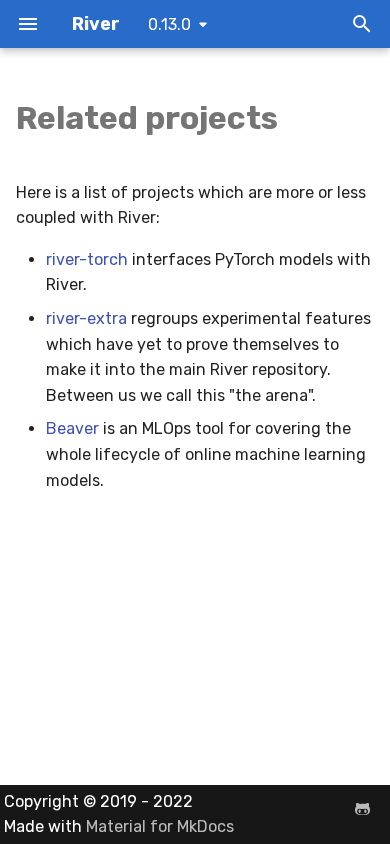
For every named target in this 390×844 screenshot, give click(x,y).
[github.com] (362, 809)
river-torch (87, 259)
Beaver (72, 428)
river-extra (86, 318)
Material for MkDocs (160, 826)
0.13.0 (169, 24)
